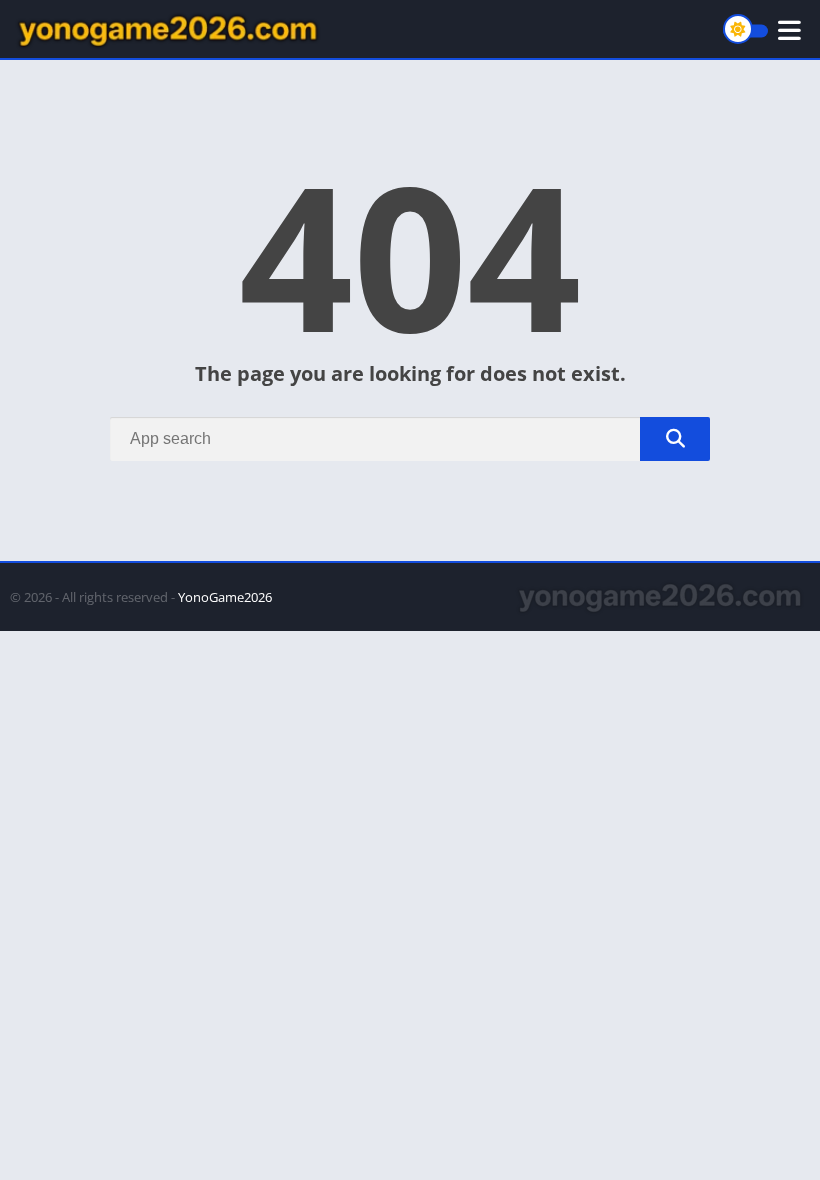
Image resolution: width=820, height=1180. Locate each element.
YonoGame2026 (225, 597)
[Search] (675, 439)
